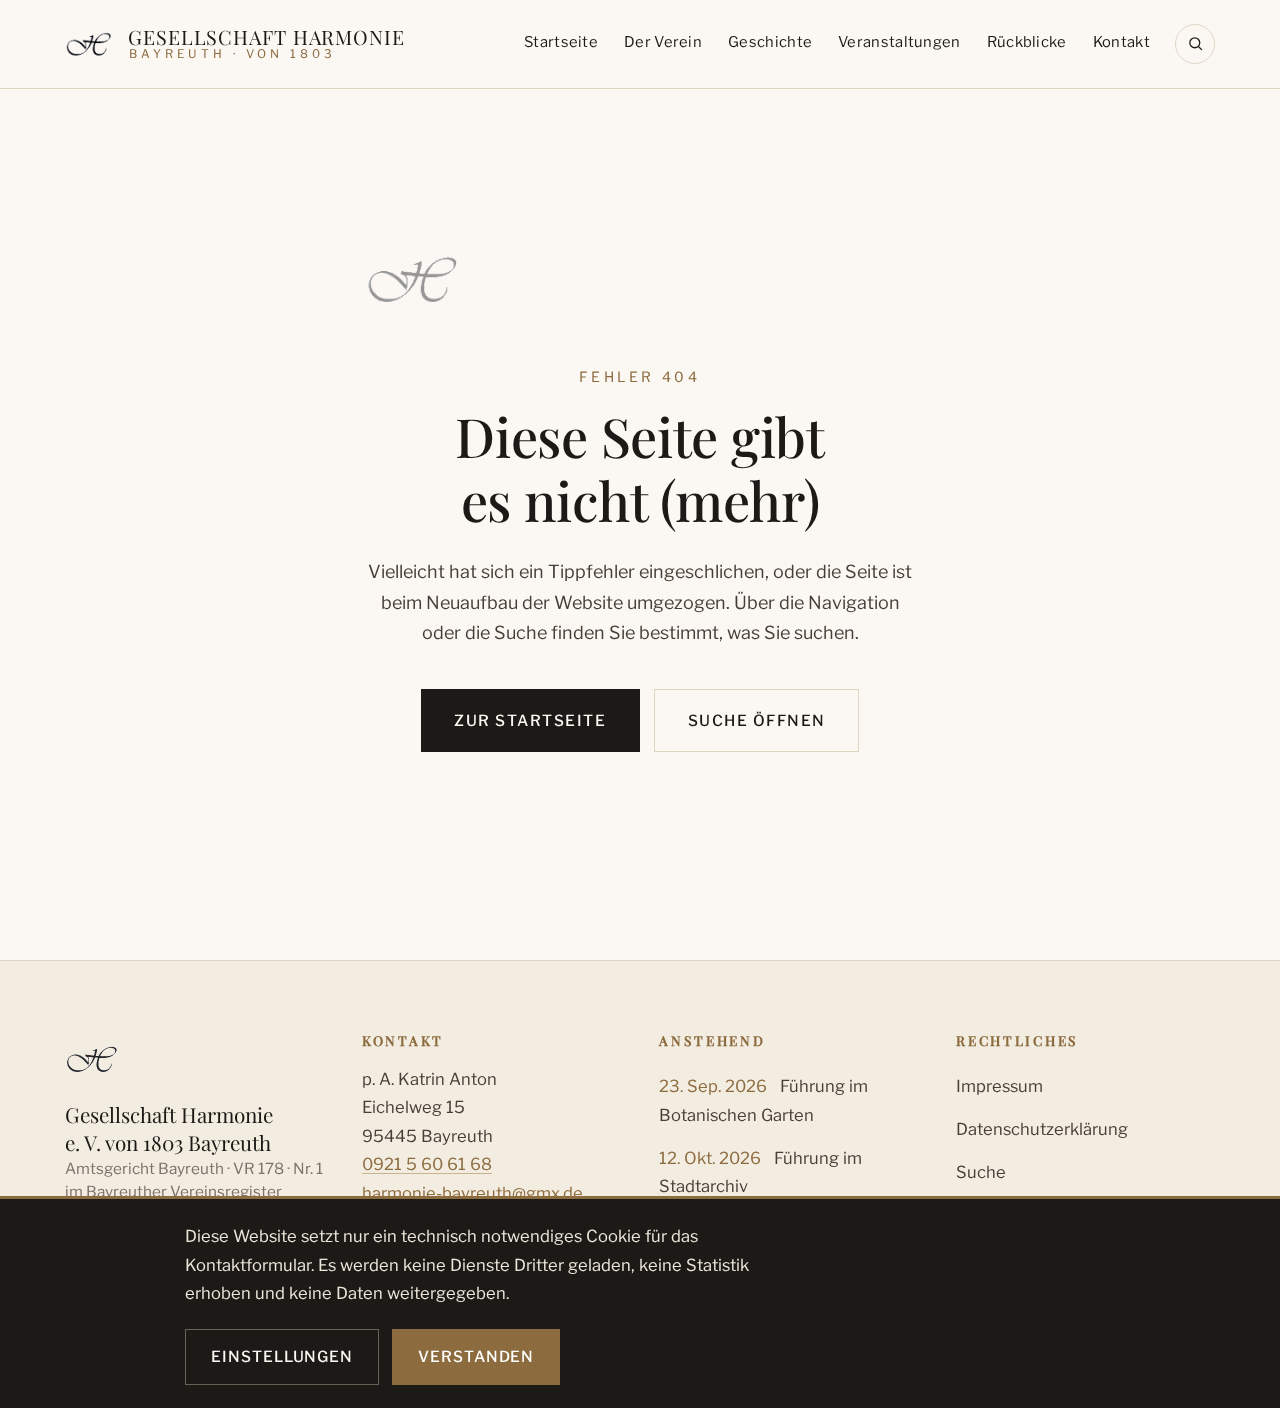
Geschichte (770, 42)
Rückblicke (1027, 42)
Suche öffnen (757, 720)
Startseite (561, 42)
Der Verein (663, 42)
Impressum (999, 1086)
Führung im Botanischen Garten (763, 1100)
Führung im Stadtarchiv (760, 1172)
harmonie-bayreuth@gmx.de (472, 1193)
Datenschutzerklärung (1042, 1129)
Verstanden (476, 1356)
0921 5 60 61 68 (427, 1164)
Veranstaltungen (899, 42)
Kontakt (1121, 42)
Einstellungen (282, 1356)
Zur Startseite (530, 720)
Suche (981, 1172)
